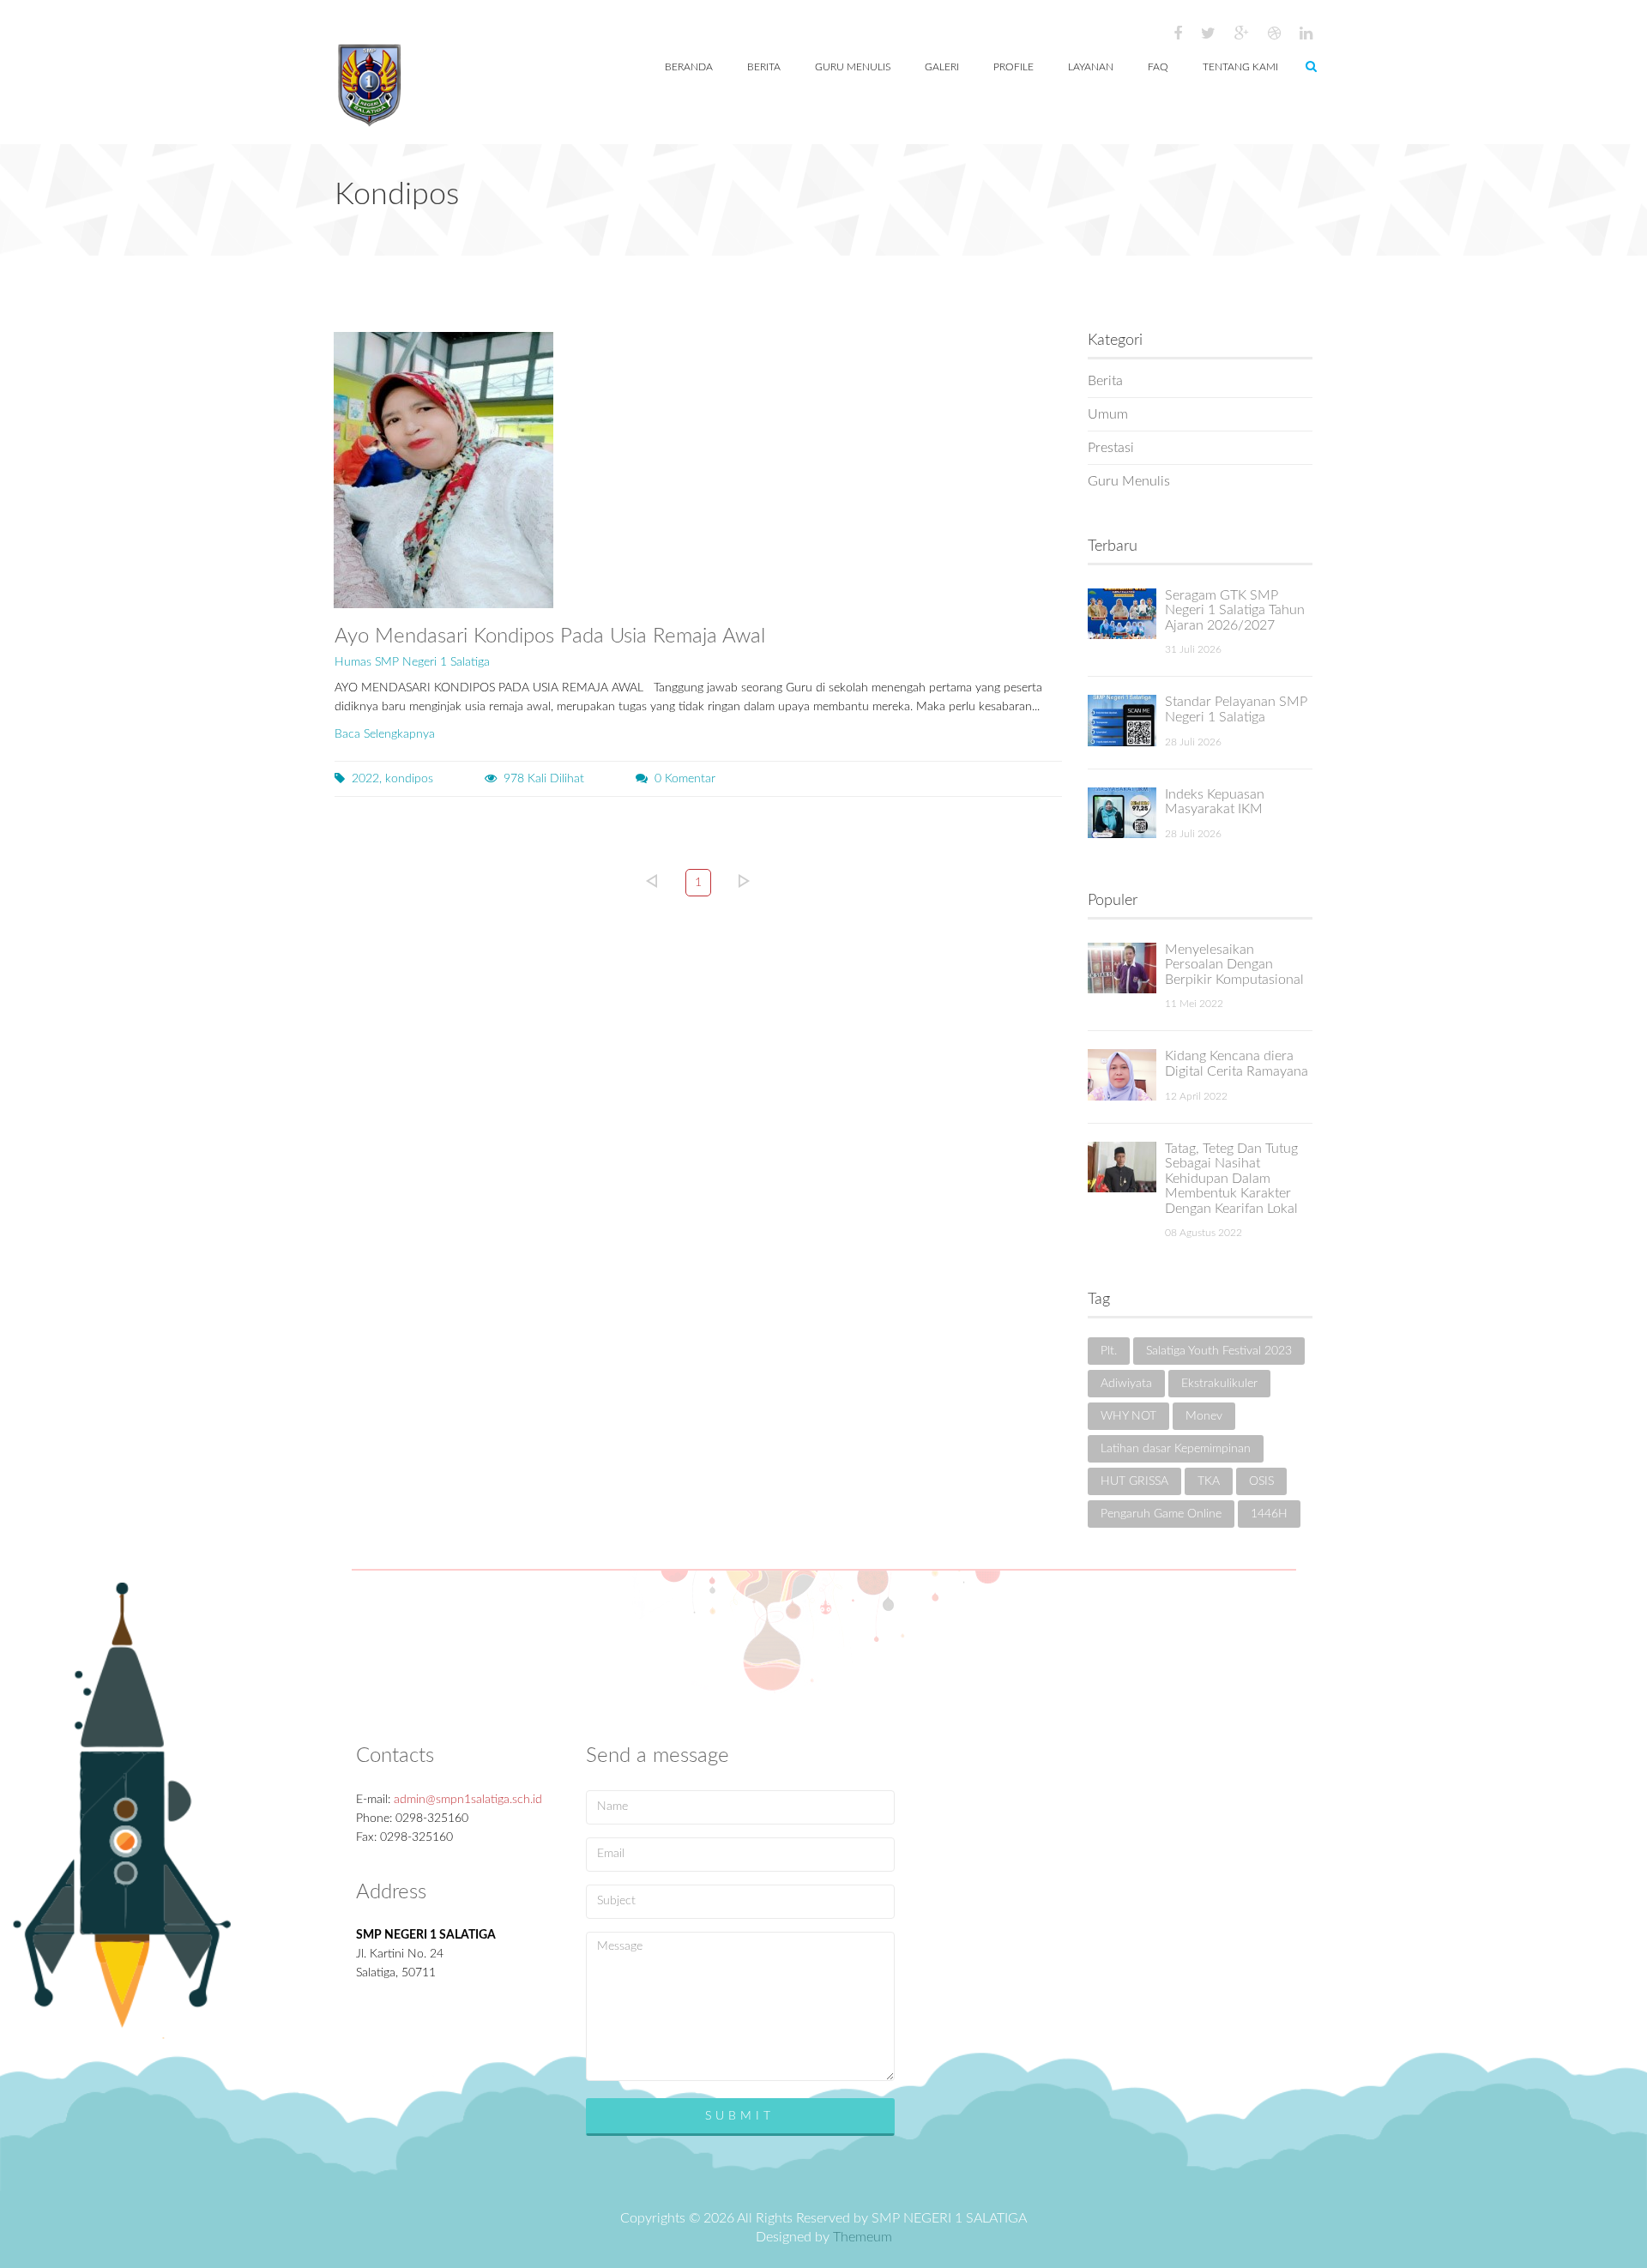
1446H (1269, 1514)
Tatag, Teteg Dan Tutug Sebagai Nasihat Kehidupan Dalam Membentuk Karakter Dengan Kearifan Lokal (1231, 1179)
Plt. (1109, 1351)
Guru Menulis (1129, 481)
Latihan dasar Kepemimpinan (1176, 1449)
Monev (1204, 1416)
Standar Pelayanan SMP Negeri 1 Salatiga (1236, 709)
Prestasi (1111, 448)
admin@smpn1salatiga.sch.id (468, 1800)
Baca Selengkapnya (385, 734)
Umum (1108, 414)
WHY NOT (1128, 1416)
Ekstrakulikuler (1219, 1384)
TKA (1209, 1481)
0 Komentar (685, 779)
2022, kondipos (392, 779)
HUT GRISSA (1134, 1481)
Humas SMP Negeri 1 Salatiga (412, 662)
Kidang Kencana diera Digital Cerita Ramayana (1237, 1064)
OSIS (1261, 1481)
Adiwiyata (1126, 1384)
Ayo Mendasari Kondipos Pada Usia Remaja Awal (550, 636)
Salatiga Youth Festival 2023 (1219, 1351)
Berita (1105, 381)
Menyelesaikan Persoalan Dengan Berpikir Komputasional (1234, 965)
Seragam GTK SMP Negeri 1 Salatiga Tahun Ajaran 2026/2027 (1235, 610)
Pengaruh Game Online (1161, 1514)
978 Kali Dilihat (544, 779)
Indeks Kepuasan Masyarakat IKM (1215, 802)
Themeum (863, 2237)
